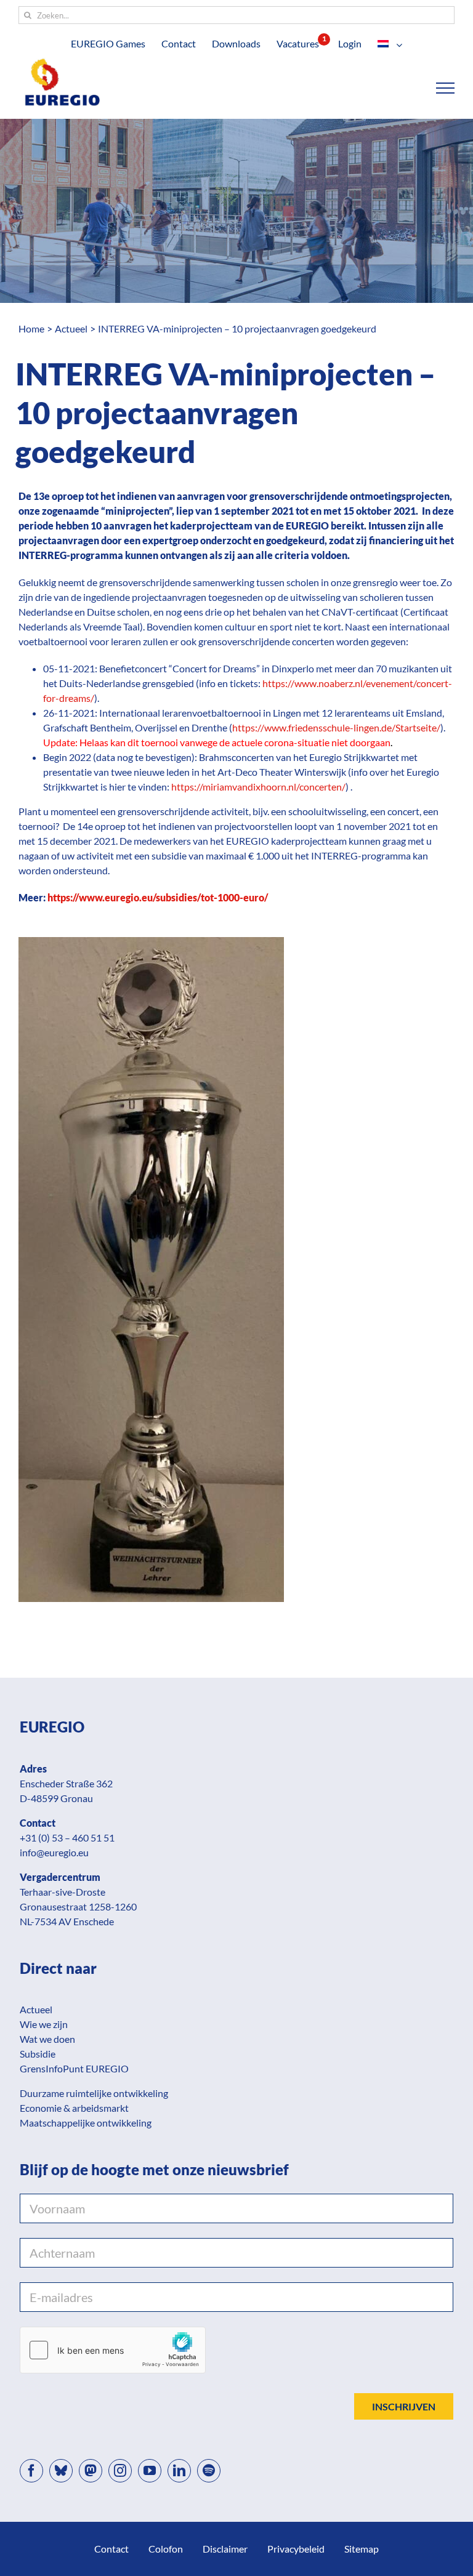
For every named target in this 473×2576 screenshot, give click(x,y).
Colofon (166, 2549)
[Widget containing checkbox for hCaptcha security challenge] (113, 2350)
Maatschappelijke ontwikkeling (86, 2123)
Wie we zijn (44, 2024)
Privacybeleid (296, 2549)
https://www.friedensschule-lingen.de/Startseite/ (336, 727)
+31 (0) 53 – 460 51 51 (67, 1837)
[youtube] (150, 2471)
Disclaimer (225, 2549)
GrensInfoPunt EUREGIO (74, 2068)
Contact (111, 2549)
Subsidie (38, 2054)
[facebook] (31, 2471)
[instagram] (120, 2471)
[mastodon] (91, 2471)
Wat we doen (47, 2039)
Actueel (36, 2009)
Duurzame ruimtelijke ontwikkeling (94, 2093)
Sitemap (362, 2549)
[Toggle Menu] (446, 88)
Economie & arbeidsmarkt (74, 2108)
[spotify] (209, 2471)
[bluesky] (61, 2471)
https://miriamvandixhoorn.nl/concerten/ (258, 787)
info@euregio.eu (54, 1852)
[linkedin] (179, 2471)
